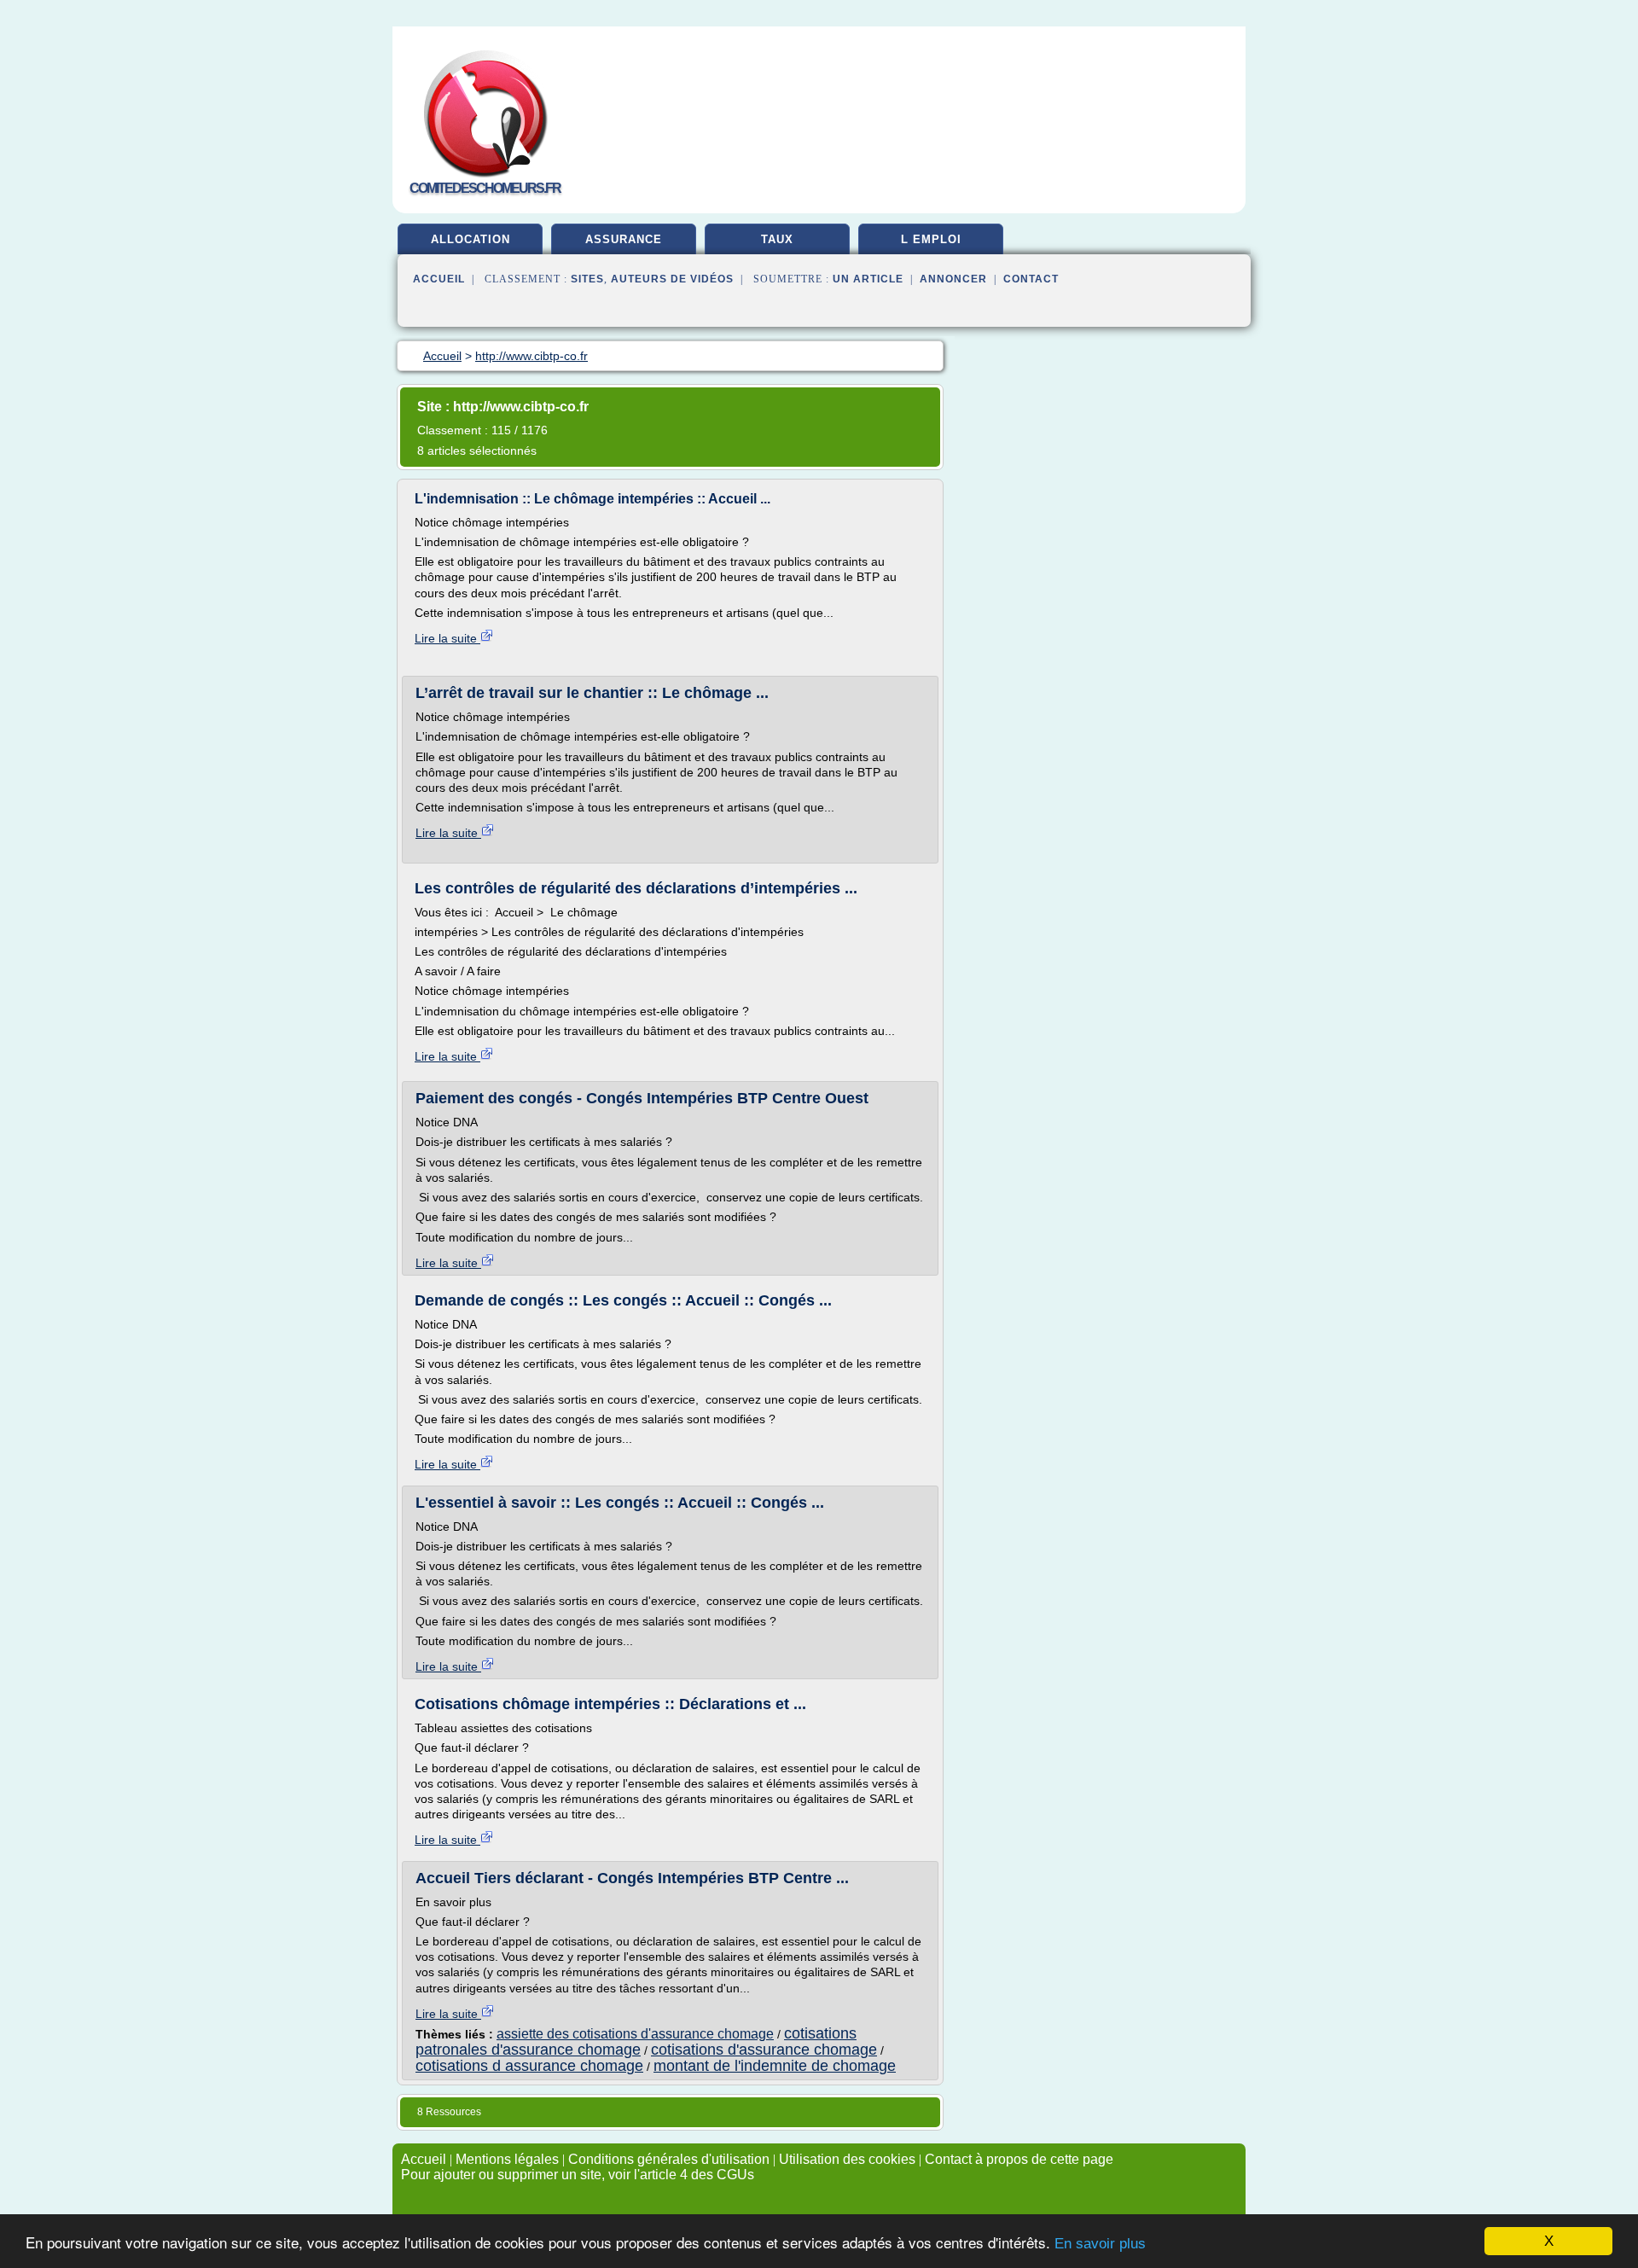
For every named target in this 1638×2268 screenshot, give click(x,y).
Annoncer (953, 279)
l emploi (931, 239)
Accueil (439, 279)
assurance (624, 239)
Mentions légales (507, 2159)
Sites (587, 279)
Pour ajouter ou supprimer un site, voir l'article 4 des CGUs (578, 2175)
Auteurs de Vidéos (672, 279)
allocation (470, 239)
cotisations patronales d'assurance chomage (636, 2041)
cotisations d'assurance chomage (764, 2050)
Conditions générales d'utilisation (669, 2159)
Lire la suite (447, 638)
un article (868, 279)
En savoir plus (1100, 2244)
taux (777, 239)
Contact (1031, 279)
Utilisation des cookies (847, 2159)
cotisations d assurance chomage (529, 2066)
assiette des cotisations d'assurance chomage (635, 2034)
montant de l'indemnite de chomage (775, 2066)
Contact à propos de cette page (1019, 2159)
